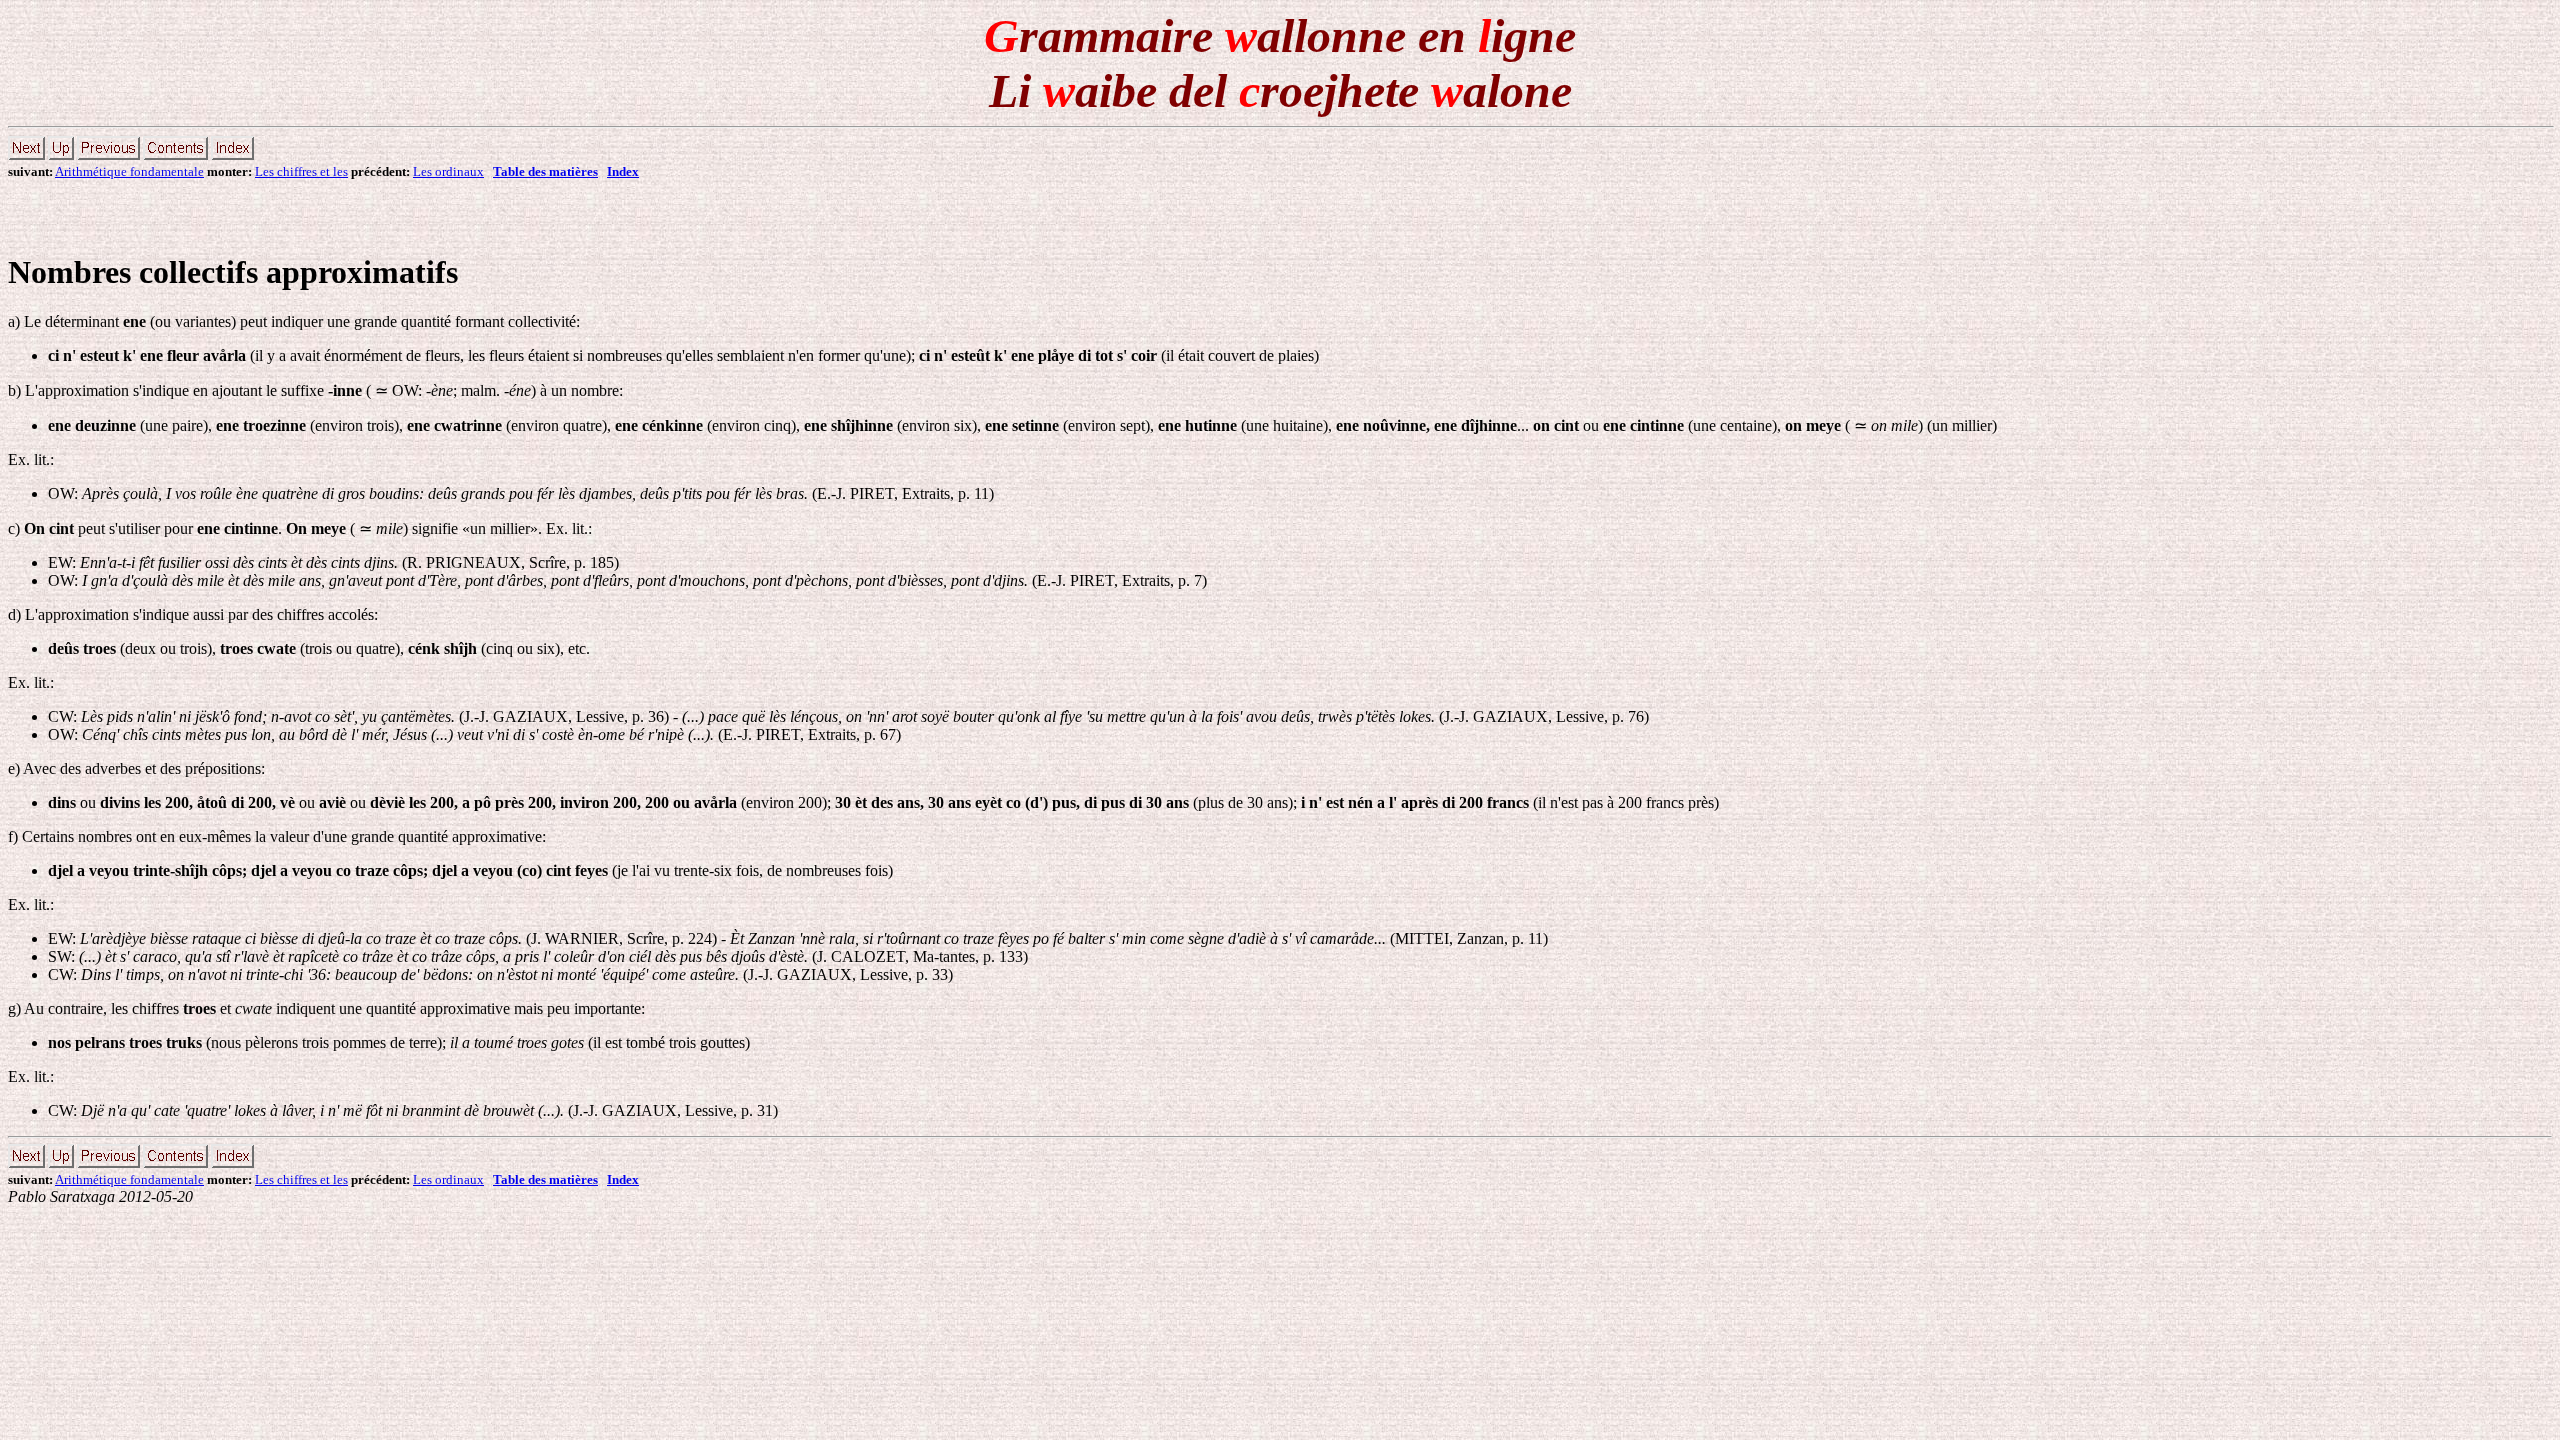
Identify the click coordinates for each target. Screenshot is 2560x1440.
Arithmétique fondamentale (129, 171)
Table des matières (545, 171)
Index (623, 171)
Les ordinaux (448, 171)
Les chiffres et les (301, 171)
